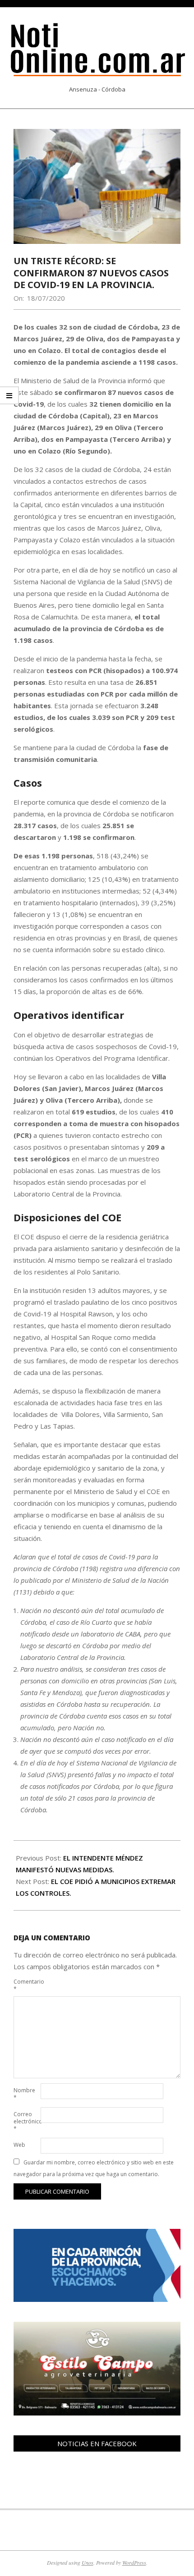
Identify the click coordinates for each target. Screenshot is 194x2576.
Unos (88, 2562)
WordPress (134, 2562)
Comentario (26, 1985)
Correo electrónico (26, 2121)
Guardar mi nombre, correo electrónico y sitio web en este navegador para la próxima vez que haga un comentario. (94, 2168)
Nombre (24, 2094)
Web (19, 2145)
